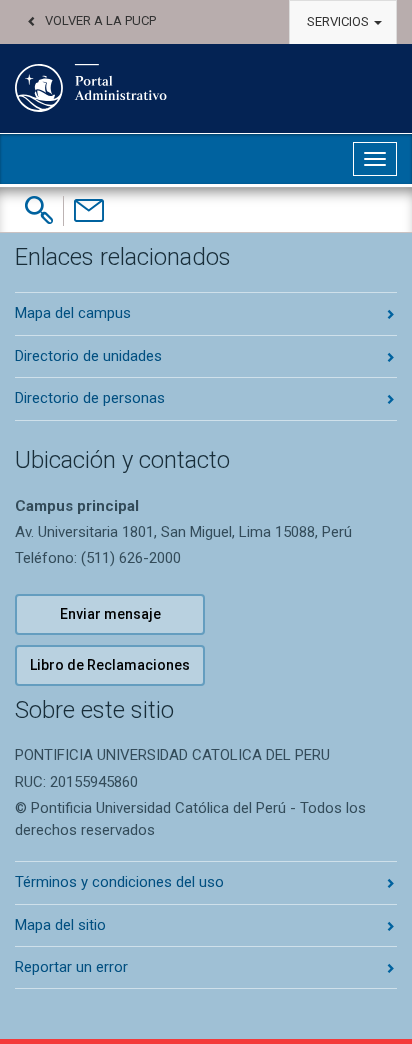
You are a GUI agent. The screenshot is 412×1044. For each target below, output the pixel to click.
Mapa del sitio (60, 925)
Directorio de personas (90, 398)
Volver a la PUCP (100, 20)
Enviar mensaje (110, 614)
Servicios (339, 21)
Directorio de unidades (88, 356)
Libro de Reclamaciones (110, 665)
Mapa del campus (73, 313)
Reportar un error (71, 967)
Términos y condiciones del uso (119, 882)
